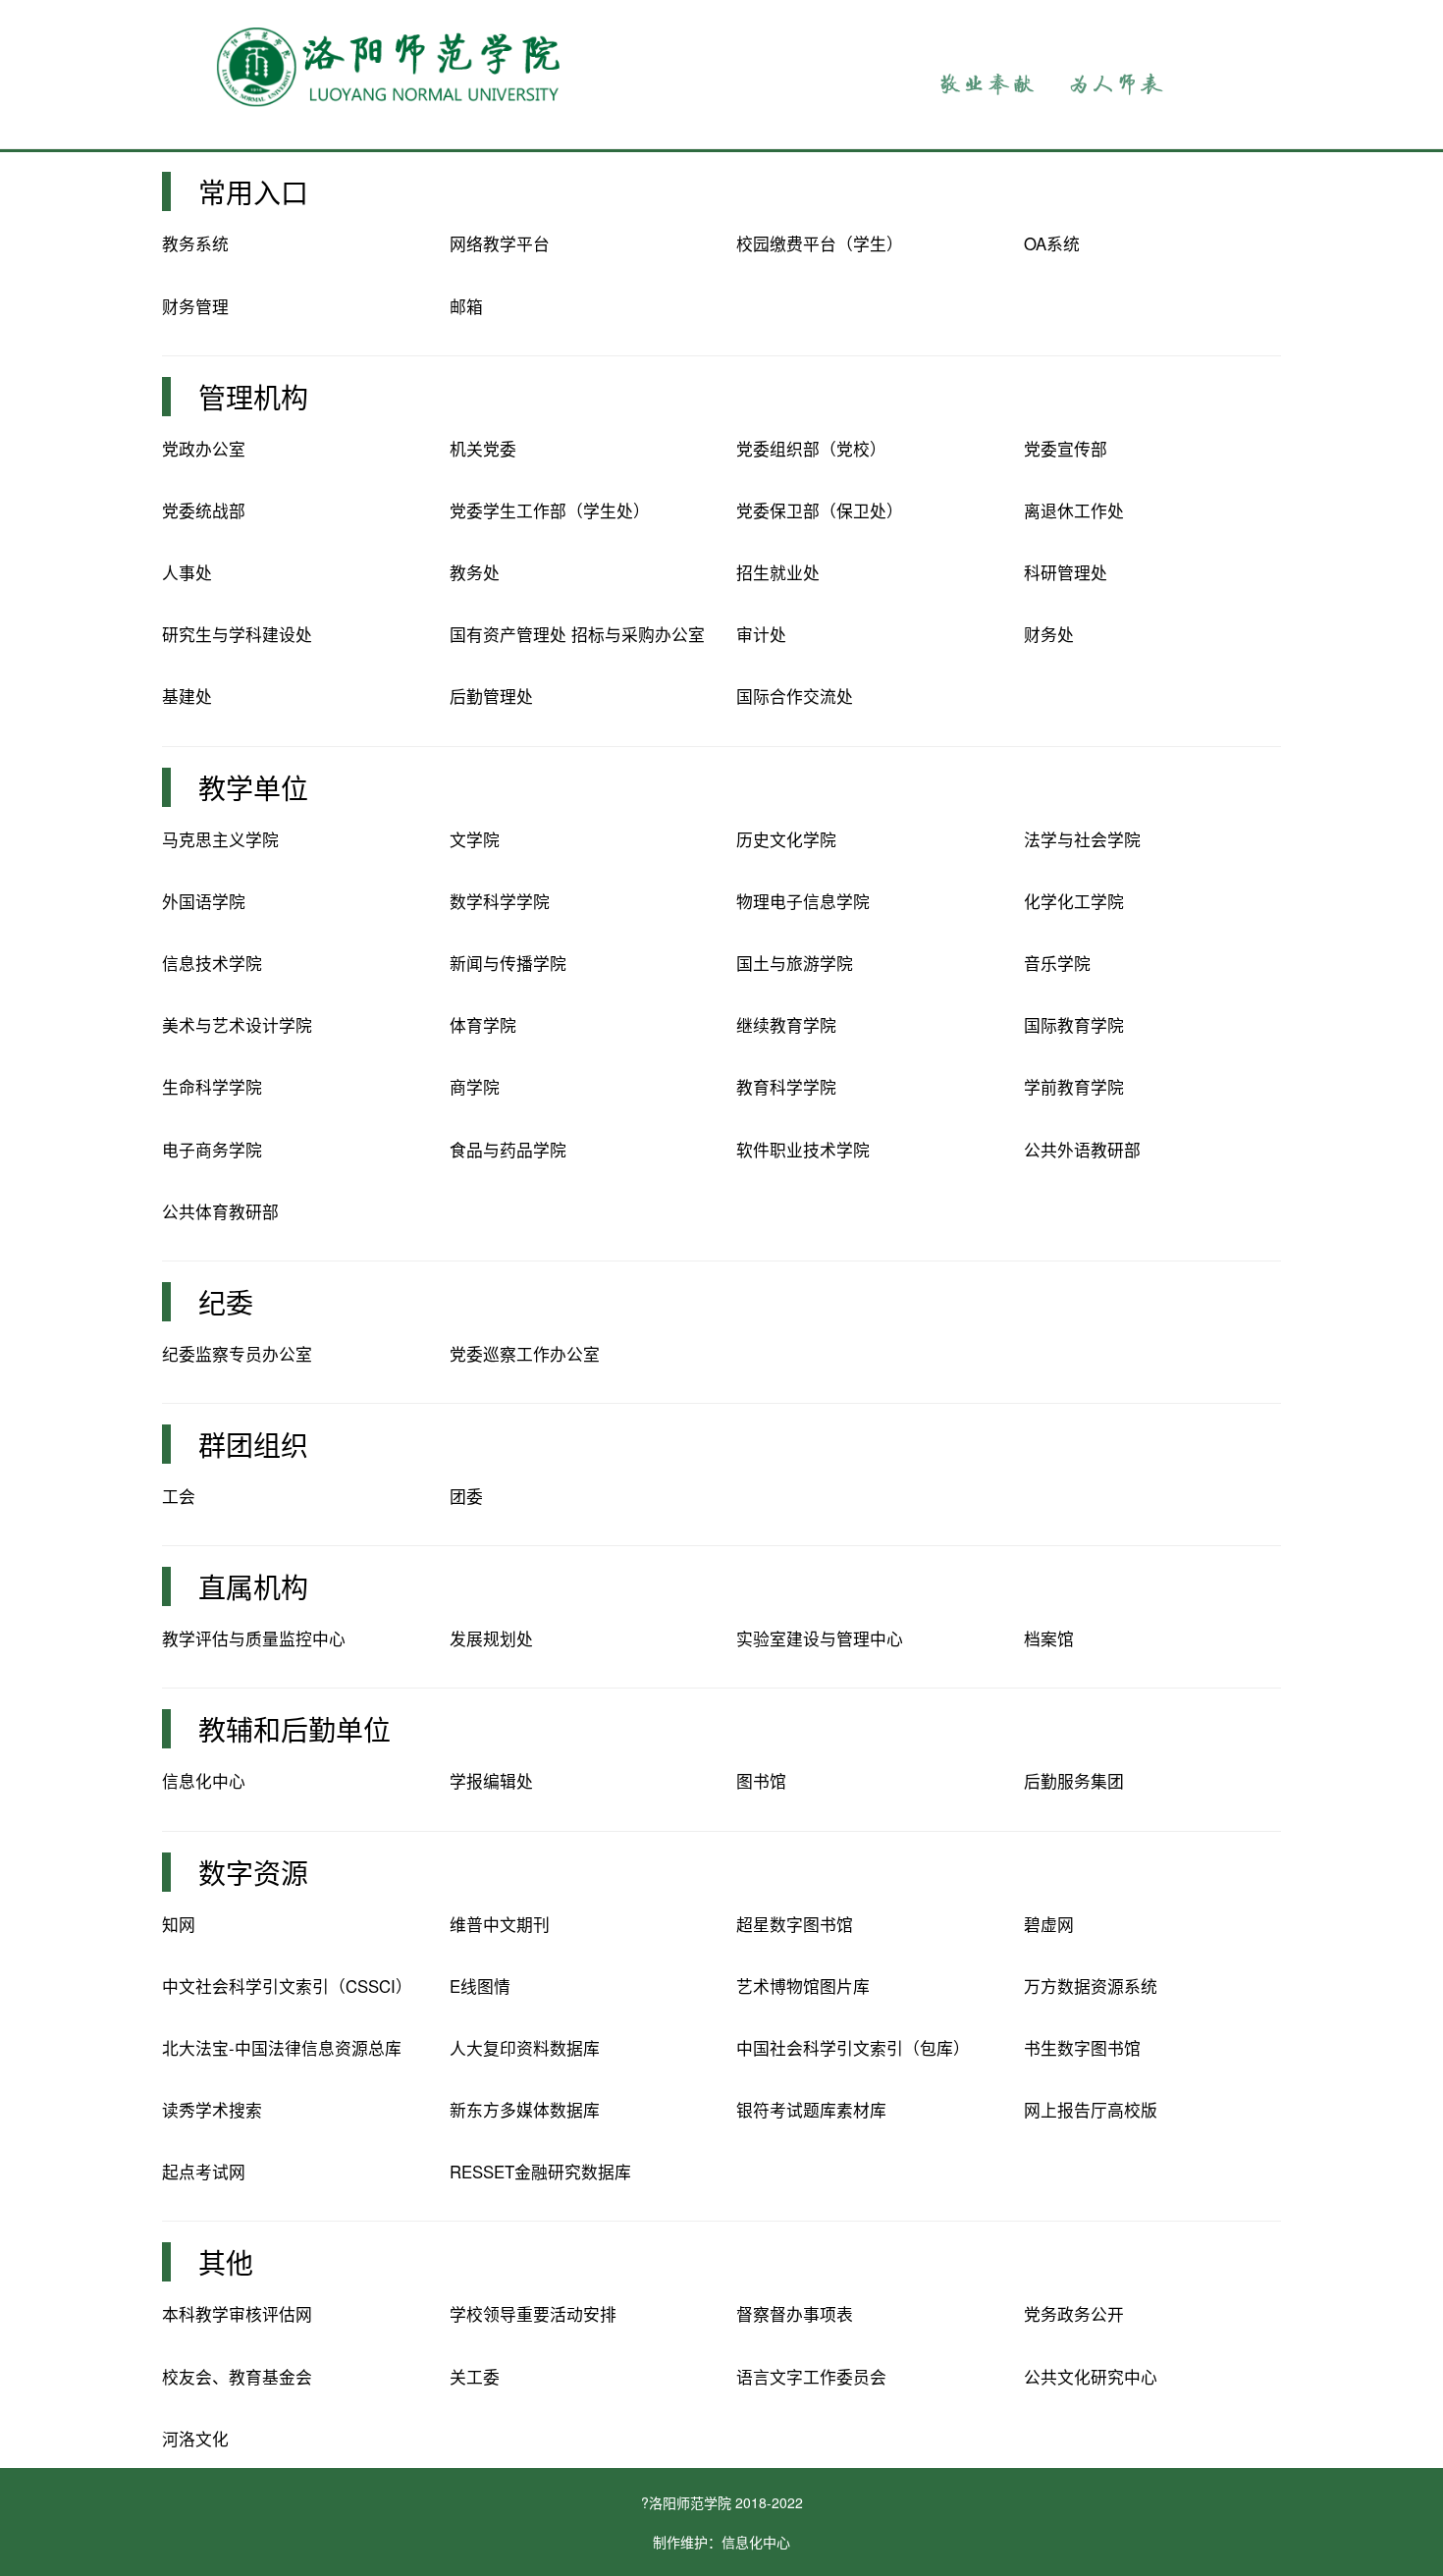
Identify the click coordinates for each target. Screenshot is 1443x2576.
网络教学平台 (500, 243)
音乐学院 (1057, 963)
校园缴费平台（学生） (820, 243)
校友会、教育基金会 (237, 2377)
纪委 (226, 1302)
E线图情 (480, 1986)
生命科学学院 (212, 1087)
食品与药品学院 (508, 1150)
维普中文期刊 (500, 1924)
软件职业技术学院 (803, 1150)
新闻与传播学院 (508, 963)
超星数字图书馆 (795, 1924)
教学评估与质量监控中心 (254, 1638)
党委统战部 (204, 510)
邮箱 (466, 306)
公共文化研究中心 (1091, 2377)
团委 (466, 1496)
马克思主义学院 (220, 839)
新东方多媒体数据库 (525, 2110)
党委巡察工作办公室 (525, 1354)
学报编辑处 (491, 1781)
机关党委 (483, 449)
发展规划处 (491, 1638)
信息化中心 (204, 1781)
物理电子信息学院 (803, 901)
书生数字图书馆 (1082, 2048)
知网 (179, 1924)
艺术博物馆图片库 (803, 1986)
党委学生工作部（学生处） (550, 510)
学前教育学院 (1074, 1087)
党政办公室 (204, 449)
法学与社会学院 (1082, 839)
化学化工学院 (1074, 901)
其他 (226, 2262)
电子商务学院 (212, 1150)
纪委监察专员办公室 (237, 1354)
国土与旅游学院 (795, 963)
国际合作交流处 (795, 696)
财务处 (1049, 634)
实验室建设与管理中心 (820, 1638)
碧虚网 (1049, 1924)
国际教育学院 (1074, 1025)
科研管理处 (1066, 572)
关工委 (475, 2377)
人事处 (187, 572)
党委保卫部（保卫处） (820, 510)
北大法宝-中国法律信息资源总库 (282, 2048)
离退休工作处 (1074, 510)
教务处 (475, 572)
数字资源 (253, 1872)
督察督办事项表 (795, 2314)
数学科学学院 (500, 901)
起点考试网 (204, 2172)
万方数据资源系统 (1091, 1986)
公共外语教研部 (1082, 1150)
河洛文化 (195, 2439)
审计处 (761, 634)
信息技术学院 (212, 963)
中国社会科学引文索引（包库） (853, 2048)
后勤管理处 (491, 696)
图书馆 (761, 1781)
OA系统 (1052, 243)
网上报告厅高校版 (1091, 2110)
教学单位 (253, 787)
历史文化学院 (786, 839)
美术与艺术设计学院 (237, 1025)
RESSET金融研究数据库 (540, 2172)
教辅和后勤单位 (294, 1729)
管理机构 (253, 397)
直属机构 (253, 1586)
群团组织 (253, 1444)
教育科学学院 (786, 1087)
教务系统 (195, 243)
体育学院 (483, 1025)
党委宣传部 (1066, 449)
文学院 (475, 839)
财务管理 (195, 306)
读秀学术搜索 (212, 2110)
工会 (179, 1496)
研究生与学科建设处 (237, 634)
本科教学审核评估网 (237, 2314)
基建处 (187, 696)
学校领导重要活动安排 (533, 2314)
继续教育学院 (786, 1025)
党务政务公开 (1074, 2314)
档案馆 (1049, 1638)
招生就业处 (778, 572)
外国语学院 (204, 901)
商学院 (475, 1087)
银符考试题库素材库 (811, 2110)
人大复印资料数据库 (525, 2048)
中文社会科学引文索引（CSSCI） (287, 1986)
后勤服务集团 (1074, 1781)
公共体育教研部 (220, 1211)
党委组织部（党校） (811, 449)
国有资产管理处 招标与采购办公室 (577, 634)
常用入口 (253, 191)
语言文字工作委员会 (811, 2377)
